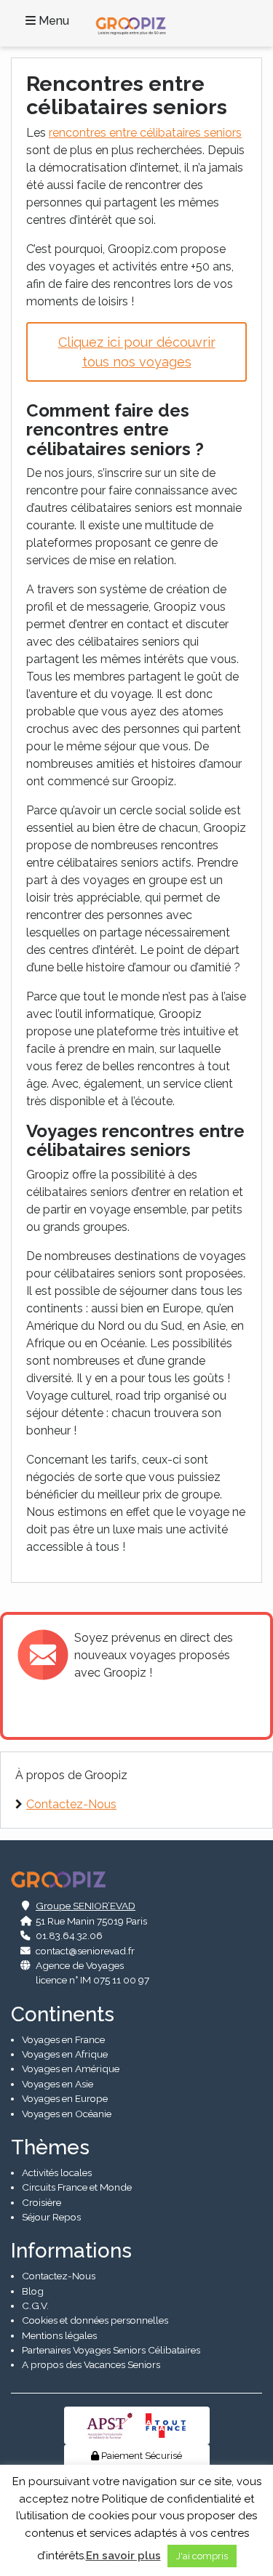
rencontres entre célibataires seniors (145, 133)
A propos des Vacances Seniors (91, 2364)
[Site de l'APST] (112, 2424)
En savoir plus (123, 2556)
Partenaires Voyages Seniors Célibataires (111, 2350)
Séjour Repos (51, 2217)
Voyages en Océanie (67, 2114)
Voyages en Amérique (71, 2069)
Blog (33, 2291)
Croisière (41, 2202)
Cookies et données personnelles (95, 2320)
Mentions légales (59, 2335)
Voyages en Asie (58, 2084)
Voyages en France (63, 2039)
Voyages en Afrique (65, 2054)
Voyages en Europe (65, 2098)
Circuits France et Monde (77, 2187)
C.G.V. (35, 2306)
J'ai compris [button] (202, 2556)
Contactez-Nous (71, 1804)
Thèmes (50, 2147)
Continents (63, 2014)
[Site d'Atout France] (166, 2424)
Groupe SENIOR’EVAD (86, 1906)
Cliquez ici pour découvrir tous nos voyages (137, 352)
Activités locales (57, 2172)
